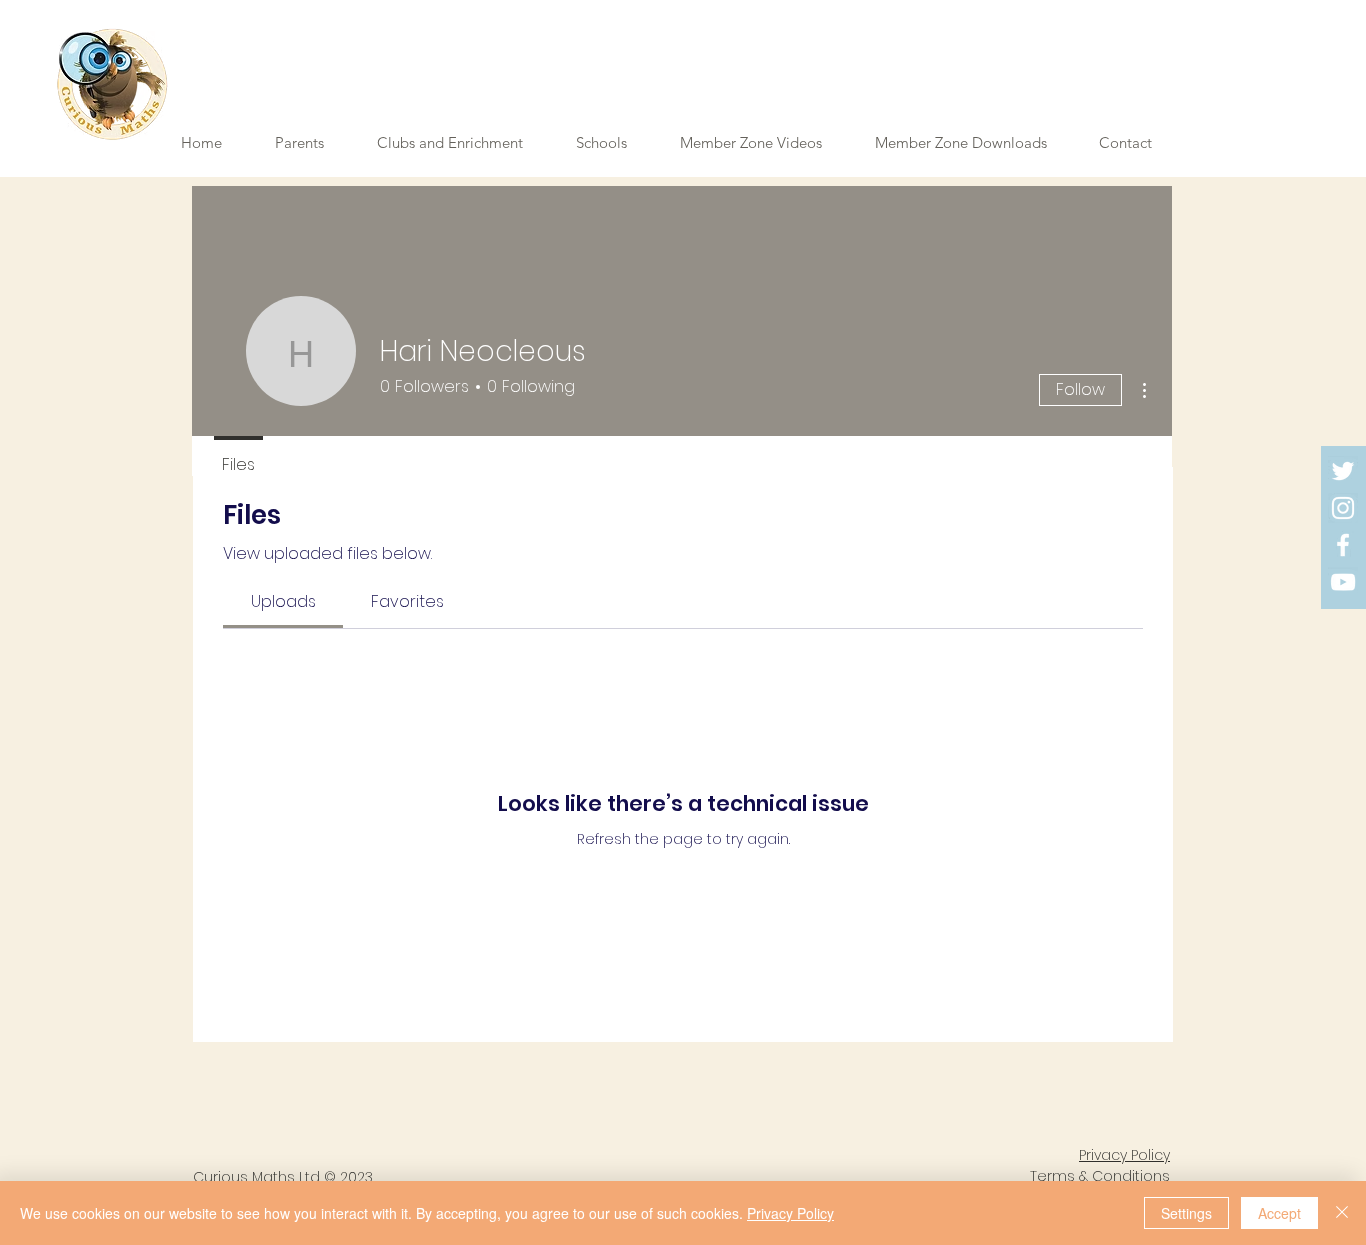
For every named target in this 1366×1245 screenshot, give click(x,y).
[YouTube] (1343, 582)
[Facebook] (1343, 545)
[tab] (283, 602)
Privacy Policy (790, 1213)
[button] (762, 143)
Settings (1186, 1213)
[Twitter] (1343, 471)
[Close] (1342, 1213)
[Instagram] (1343, 508)
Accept (1279, 1213)
